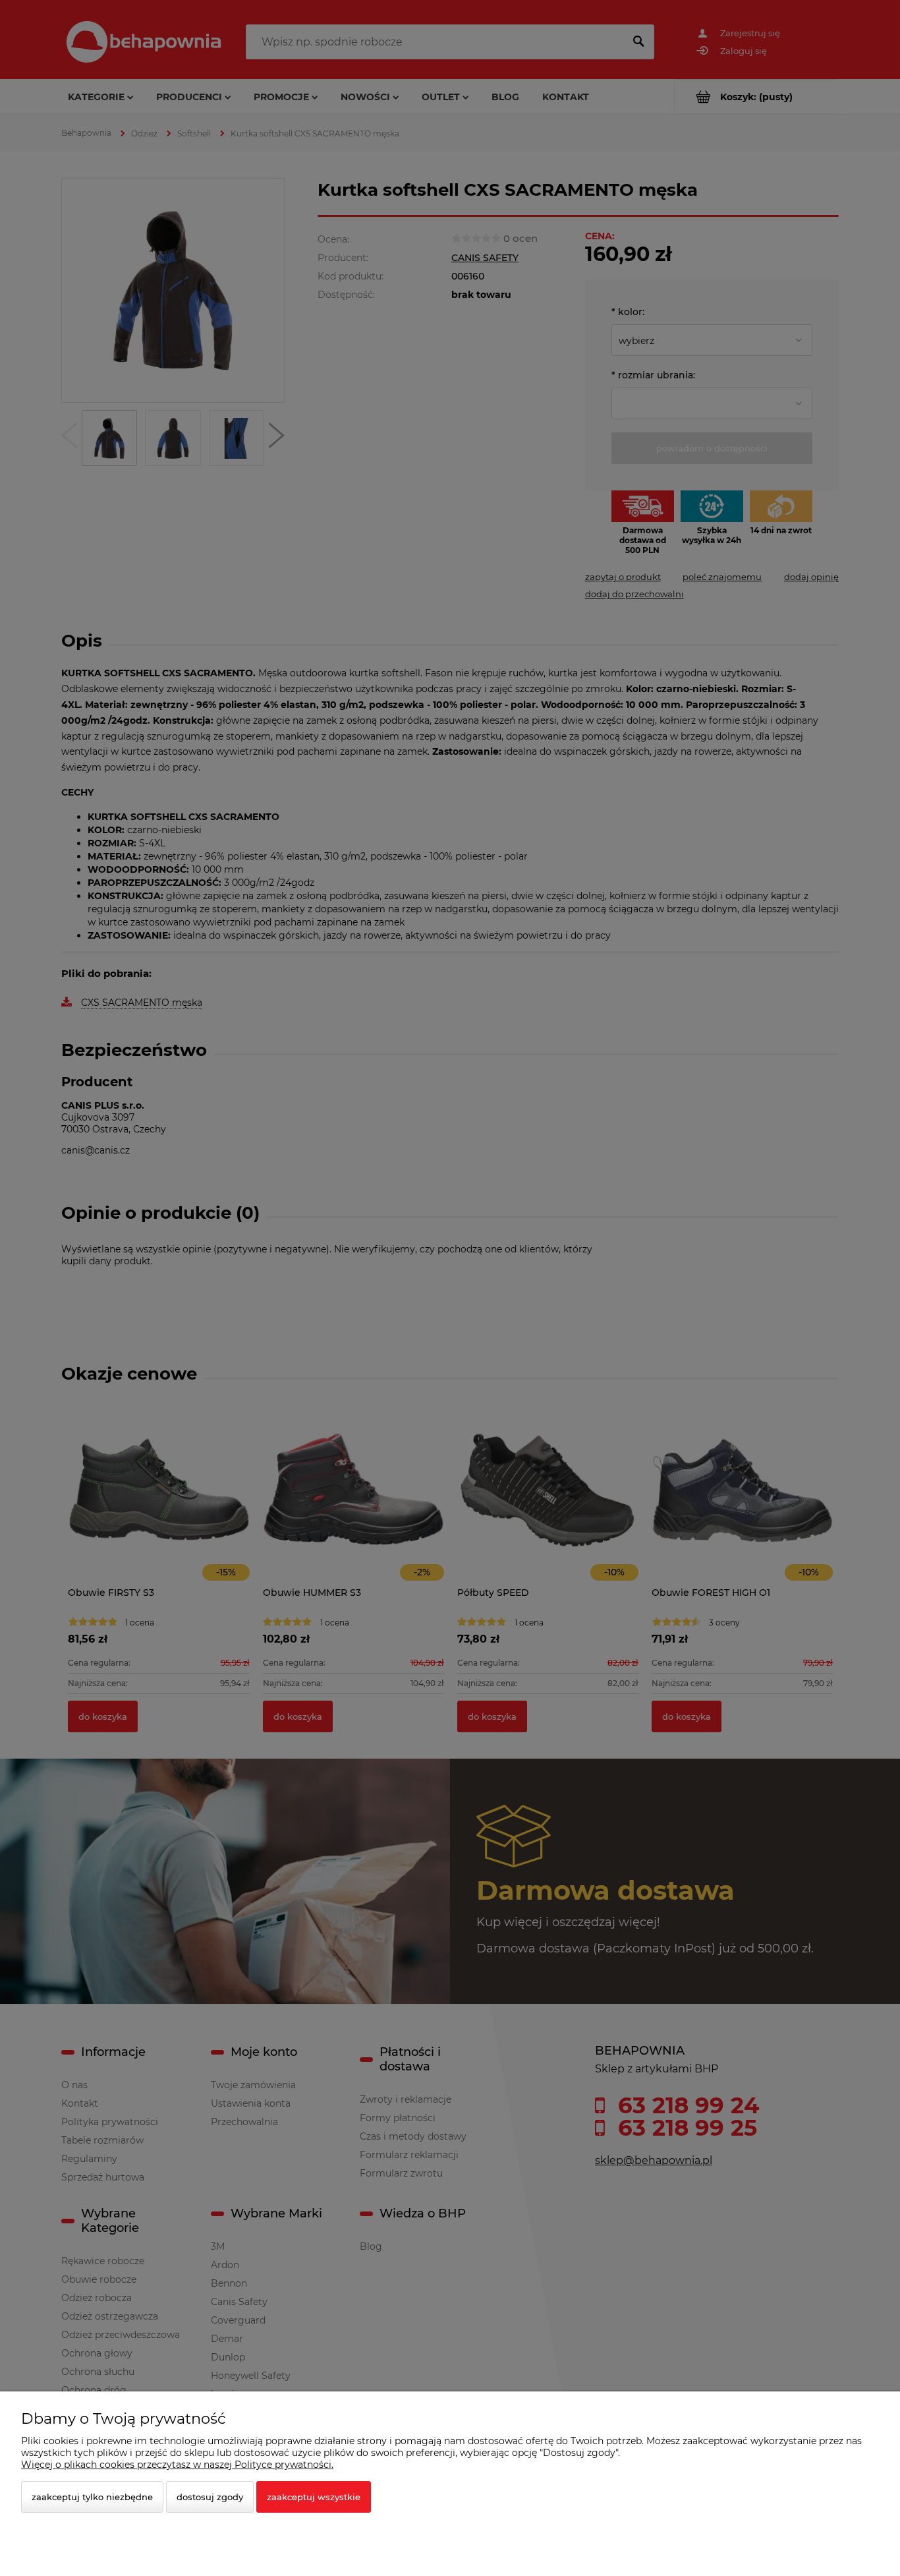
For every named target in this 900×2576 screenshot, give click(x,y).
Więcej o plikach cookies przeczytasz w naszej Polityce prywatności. (177, 2465)
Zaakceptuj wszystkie (314, 2497)
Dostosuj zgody (210, 2497)
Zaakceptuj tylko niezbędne (92, 2497)
